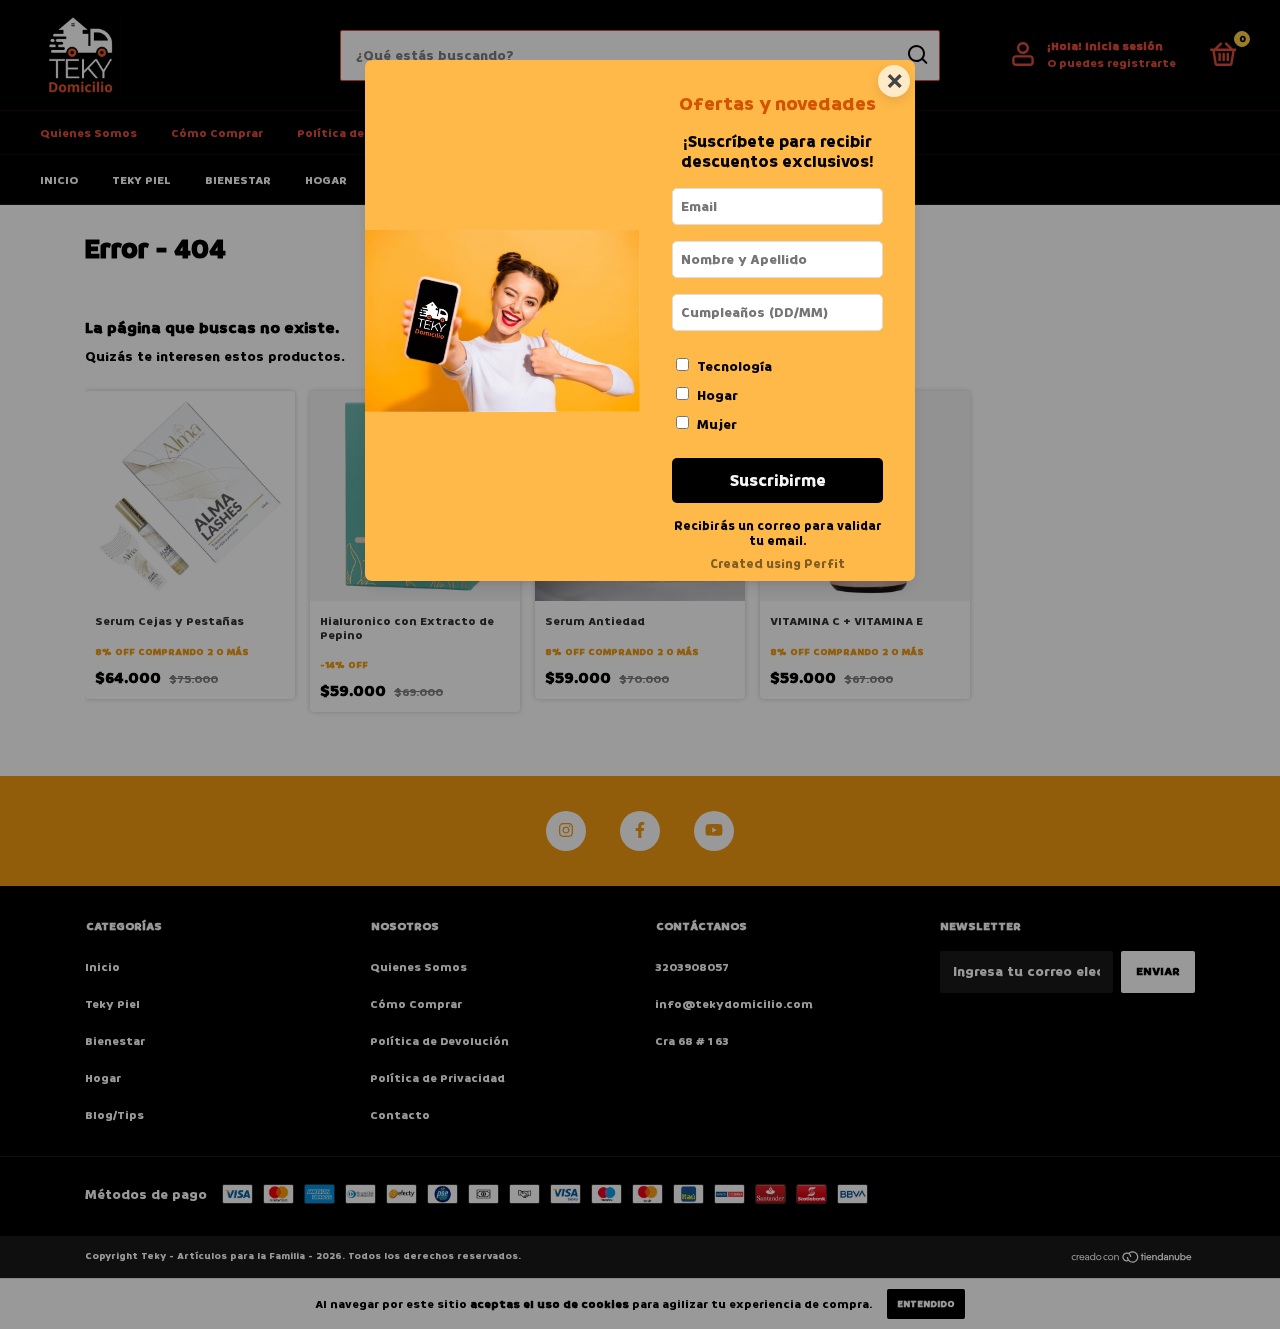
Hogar (717, 395)
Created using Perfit (777, 564)
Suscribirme (778, 480)
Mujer (717, 424)
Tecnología (734, 366)
